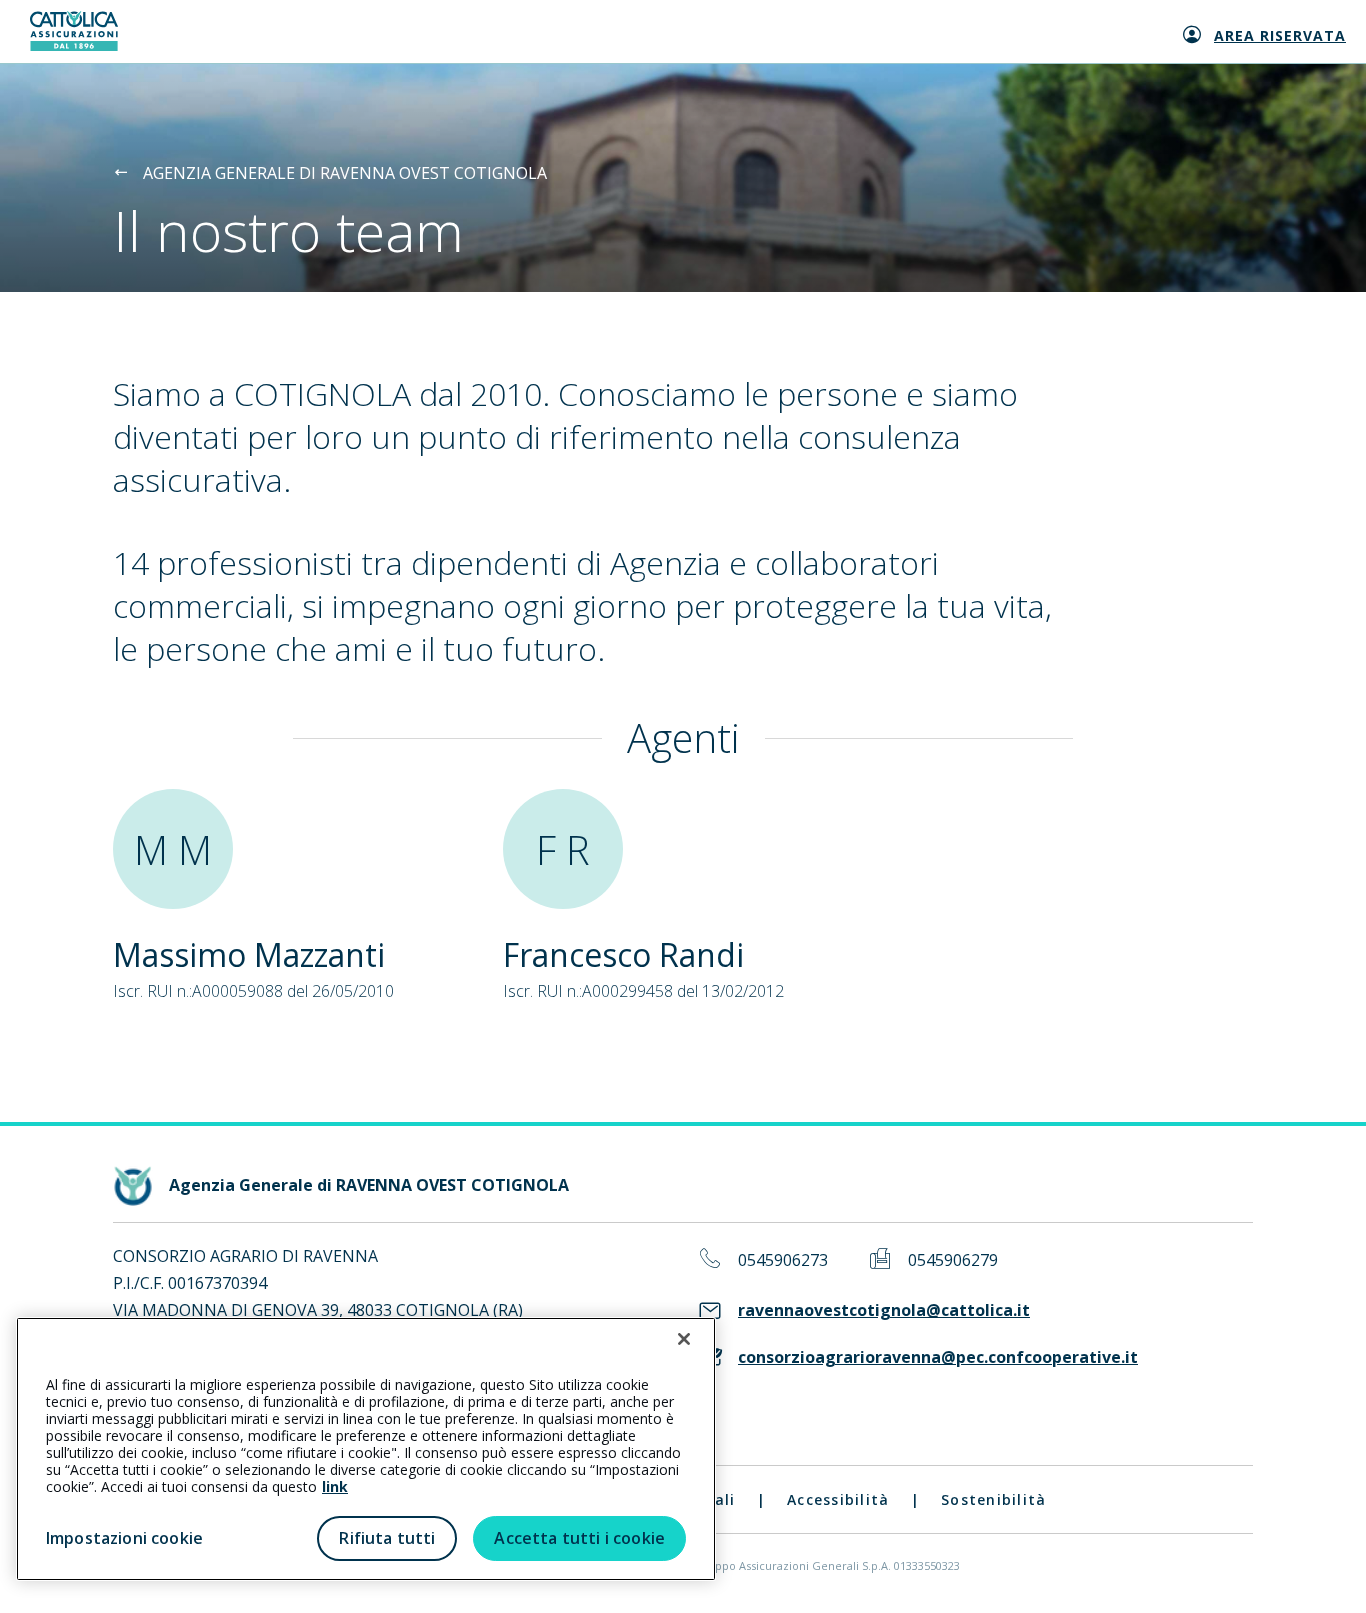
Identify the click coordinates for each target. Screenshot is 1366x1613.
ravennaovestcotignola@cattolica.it (884, 1310)
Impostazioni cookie (124, 1538)
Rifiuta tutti (387, 1538)
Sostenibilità (993, 1499)
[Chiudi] (684, 1339)
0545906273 (783, 1260)
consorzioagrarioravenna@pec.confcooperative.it (938, 1357)
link (335, 1486)
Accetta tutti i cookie (579, 1538)
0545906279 (953, 1260)
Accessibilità (838, 1499)
